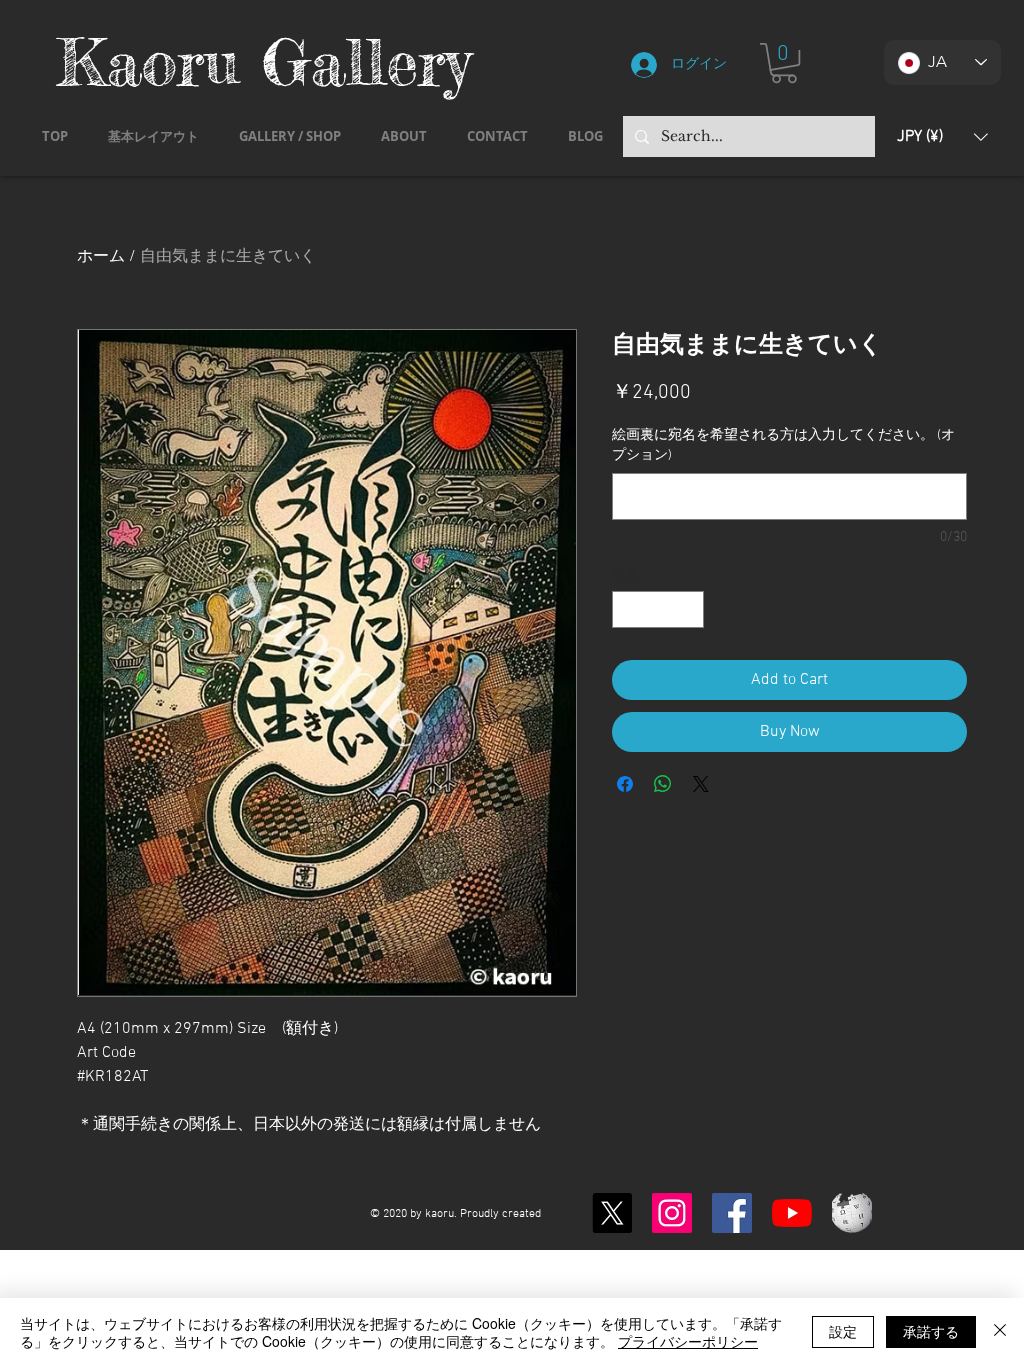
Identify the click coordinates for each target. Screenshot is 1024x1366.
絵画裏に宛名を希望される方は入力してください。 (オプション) (783, 445)
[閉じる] (1000, 1332)
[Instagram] (672, 1213)
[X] (612, 1213)
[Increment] (688, 609)
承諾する (931, 1331)
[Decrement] (627, 609)
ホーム (101, 257)
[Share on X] (701, 784)
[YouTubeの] (792, 1213)
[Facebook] (732, 1213)
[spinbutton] (658, 609)
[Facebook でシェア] (625, 784)
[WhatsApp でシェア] (663, 784)
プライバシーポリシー (688, 1341)
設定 (843, 1331)
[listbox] (942, 136)
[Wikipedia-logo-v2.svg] (852, 1213)
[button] (784, 63)
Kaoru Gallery (264, 61)
